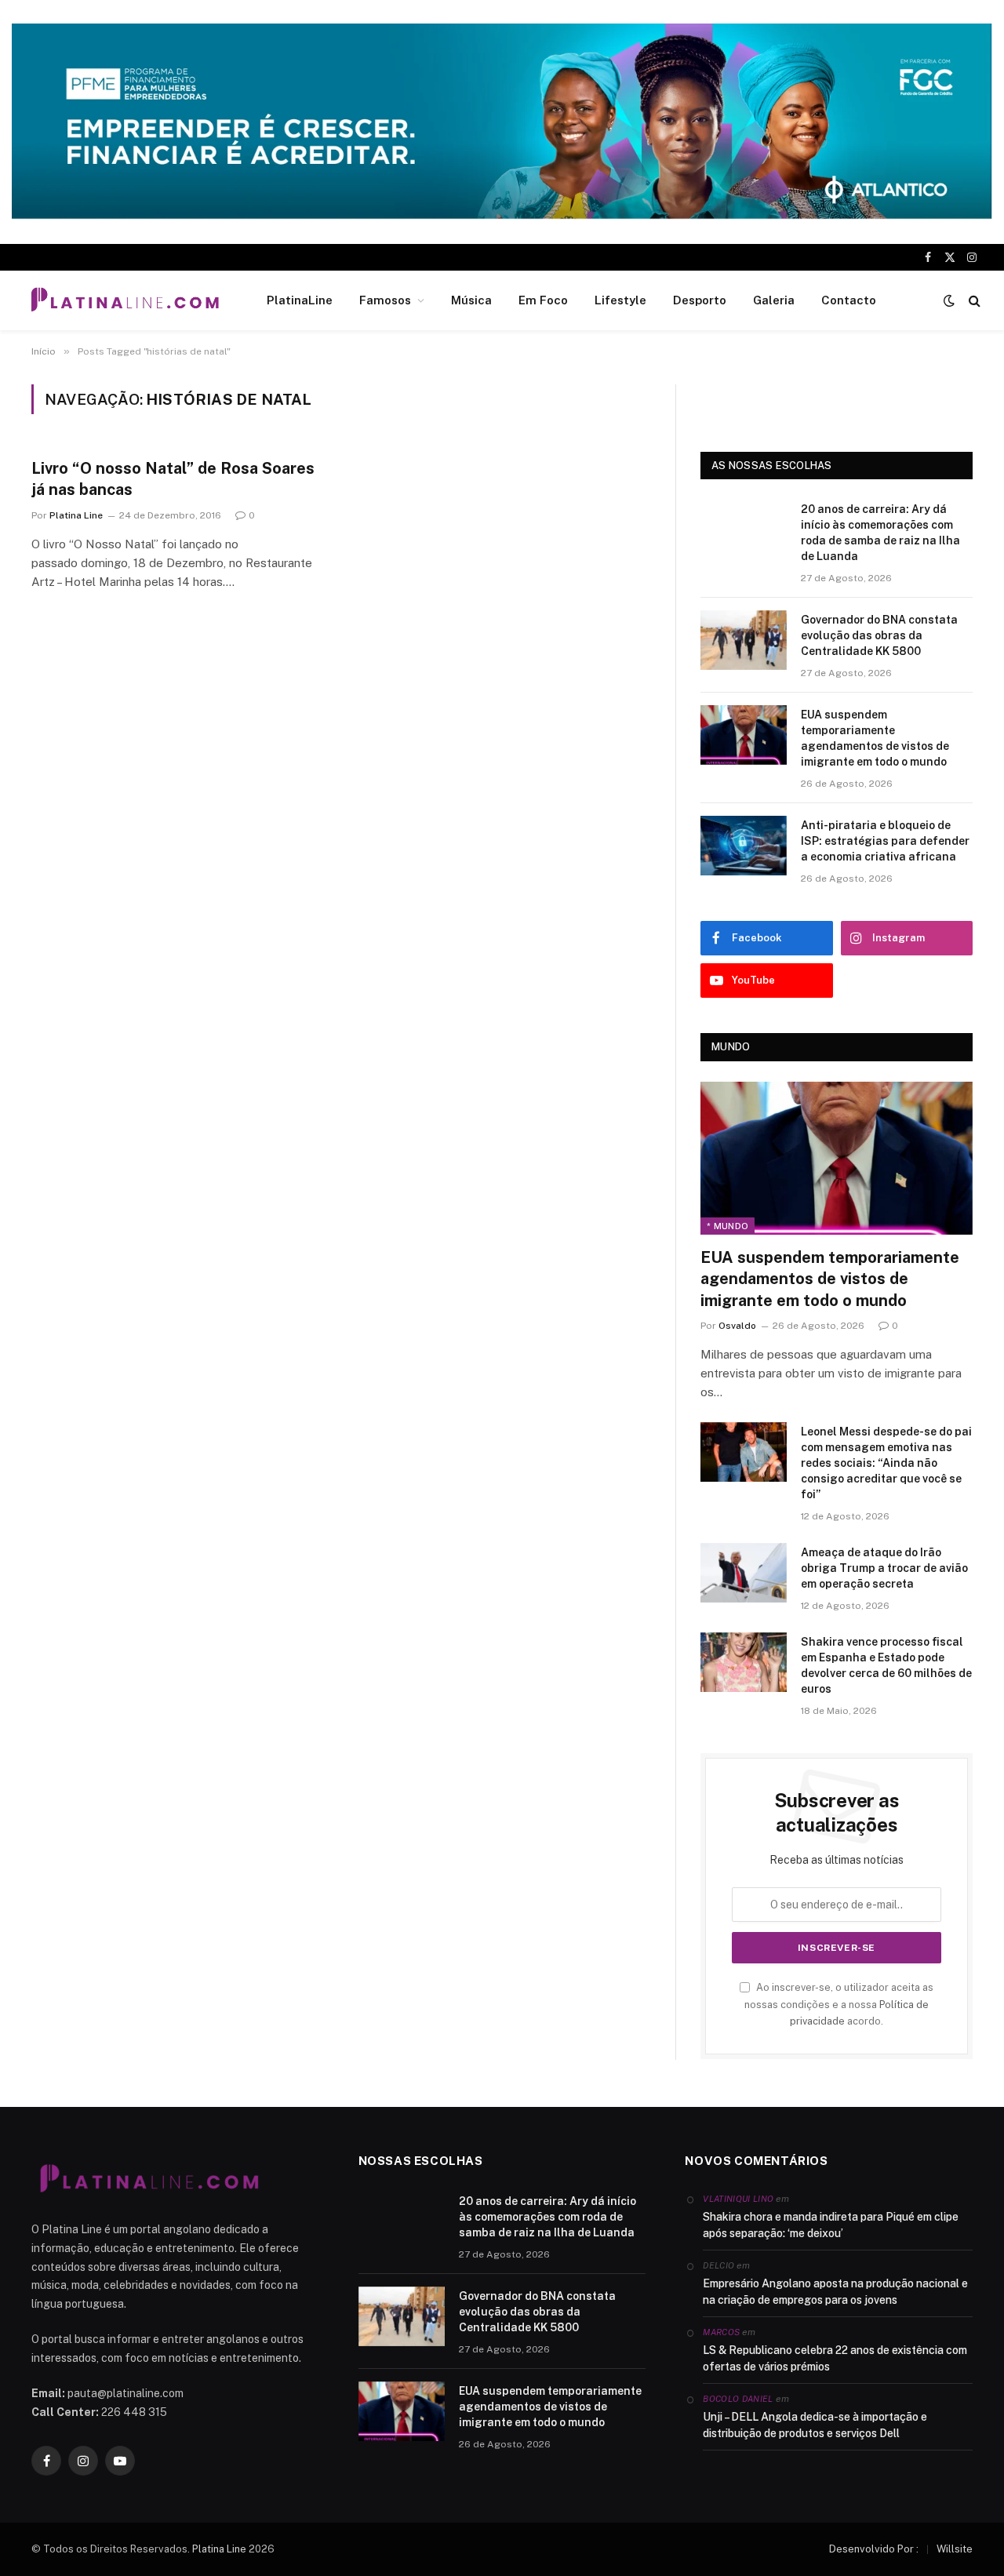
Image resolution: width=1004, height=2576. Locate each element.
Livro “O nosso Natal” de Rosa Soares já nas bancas (173, 479)
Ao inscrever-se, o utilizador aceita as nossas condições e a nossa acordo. (839, 2004)
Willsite (955, 2549)
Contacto (849, 300)
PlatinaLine (300, 300)
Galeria (774, 300)
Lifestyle (620, 300)
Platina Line (76, 515)
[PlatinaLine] (125, 300)
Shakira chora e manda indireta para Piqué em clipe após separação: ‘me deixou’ (831, 2225)
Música (471, 300)
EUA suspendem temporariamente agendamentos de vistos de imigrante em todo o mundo (875, 738)
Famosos (385, 300)
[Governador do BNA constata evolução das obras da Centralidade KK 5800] (744, 640)
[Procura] (973, 300)
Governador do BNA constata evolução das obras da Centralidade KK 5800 (879, 635)
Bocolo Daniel (738, 2399)
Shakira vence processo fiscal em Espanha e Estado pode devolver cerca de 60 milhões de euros (886, 1665)
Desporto (700, 300)
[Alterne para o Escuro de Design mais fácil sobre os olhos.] (949, 300)
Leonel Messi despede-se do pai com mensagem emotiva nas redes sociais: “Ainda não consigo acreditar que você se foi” (886, 1463)
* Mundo (728, 1226)
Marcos (721, 2332)
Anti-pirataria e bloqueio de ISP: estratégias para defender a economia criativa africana (885, 841)
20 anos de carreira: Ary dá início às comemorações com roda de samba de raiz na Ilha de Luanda (880, 533)
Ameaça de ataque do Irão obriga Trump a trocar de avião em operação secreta (884, 1568)
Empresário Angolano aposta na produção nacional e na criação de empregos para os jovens (835, 2292)
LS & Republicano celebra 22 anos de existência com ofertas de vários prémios (835, 2358)
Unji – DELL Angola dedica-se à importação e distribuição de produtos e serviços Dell (815, 2425)
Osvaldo (737, 1326)
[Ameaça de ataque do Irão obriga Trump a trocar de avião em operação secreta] (744, 1573)
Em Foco (543, 300)
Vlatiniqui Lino (738, 2199)
